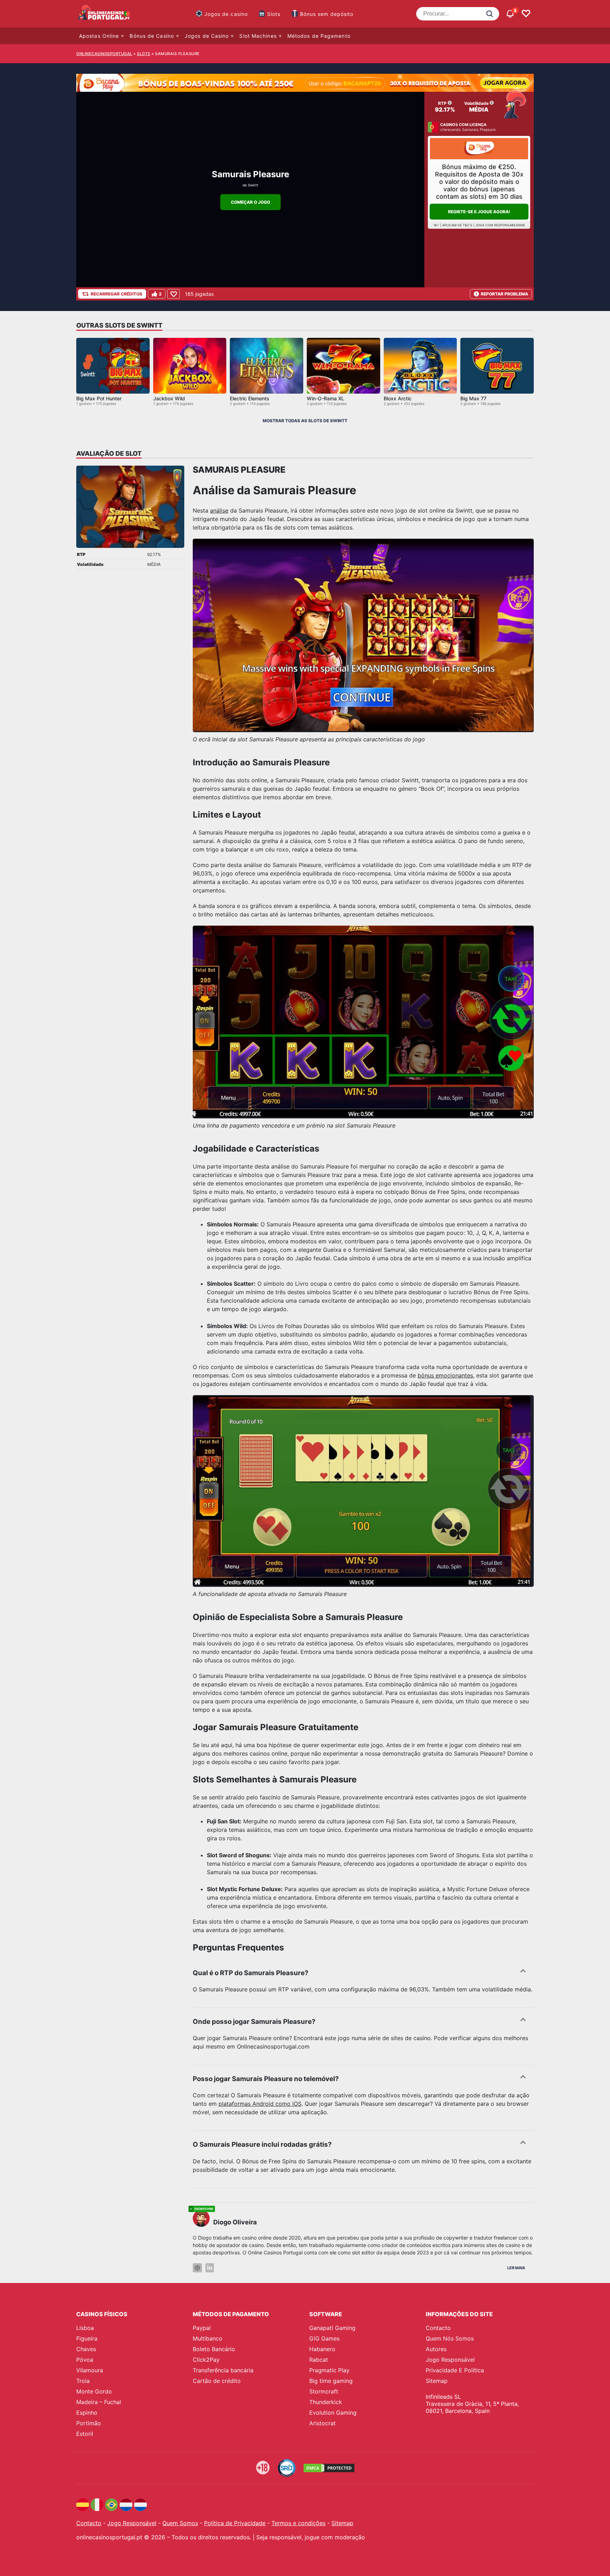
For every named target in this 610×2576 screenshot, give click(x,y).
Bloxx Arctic (398, 398)
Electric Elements (250, 398)
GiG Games (324, 2338)
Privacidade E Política (455, 2370)
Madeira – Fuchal (99, 2402)
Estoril (85, 2434)
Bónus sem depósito (327, 14)
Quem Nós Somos (450, 2338)
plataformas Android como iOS (260, 2104)
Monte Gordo (94, 2391)
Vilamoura (90, 2370)
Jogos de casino (226, 14)
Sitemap (437, 2381)
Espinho (87, 2413)
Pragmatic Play (329, 2370)
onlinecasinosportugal (104, 54)
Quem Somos (180, 2523)
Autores (436, 2349)
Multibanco (208, 2338)
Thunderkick (326, 2402)
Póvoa (85, 2360)
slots (144, 54)
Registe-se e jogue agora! (479, 212)
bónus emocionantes (445, 1375)
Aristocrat (322, 2423)
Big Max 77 (473, 398)
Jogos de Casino (207, 36)
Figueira (87, 2338)
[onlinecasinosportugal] (104, 14)
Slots (274, 14)
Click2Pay (206, 2360)
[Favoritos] (526, 14)
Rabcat (319, 2360)
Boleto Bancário (214, 2349)
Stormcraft (324, 2391)
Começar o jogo (250, 202)
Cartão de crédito (217, 2381)
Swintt (253, 185)
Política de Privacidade (235, 2523)
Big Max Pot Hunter (99, 398)
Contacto (438, 2328)
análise (219, 510)
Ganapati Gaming (332, 2328)
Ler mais (516, 2268)
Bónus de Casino (152, 36)
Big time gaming (331, 2381)
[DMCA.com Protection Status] (329, 2468)
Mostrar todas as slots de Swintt (305, 421)
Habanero (322, 2349)
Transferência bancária (223, 2370)
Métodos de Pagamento (319, 36)
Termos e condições (298, 2523)
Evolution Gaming (333, 2413)
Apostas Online (99, 36)
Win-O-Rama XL (325, 398)
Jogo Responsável (450, 2360)
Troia (83, 2381)
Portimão (89, 2423)
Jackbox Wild (169, 398)
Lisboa (85, 2328)
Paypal (202, 2328)
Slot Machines (258, 36)
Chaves (86, 2349)
